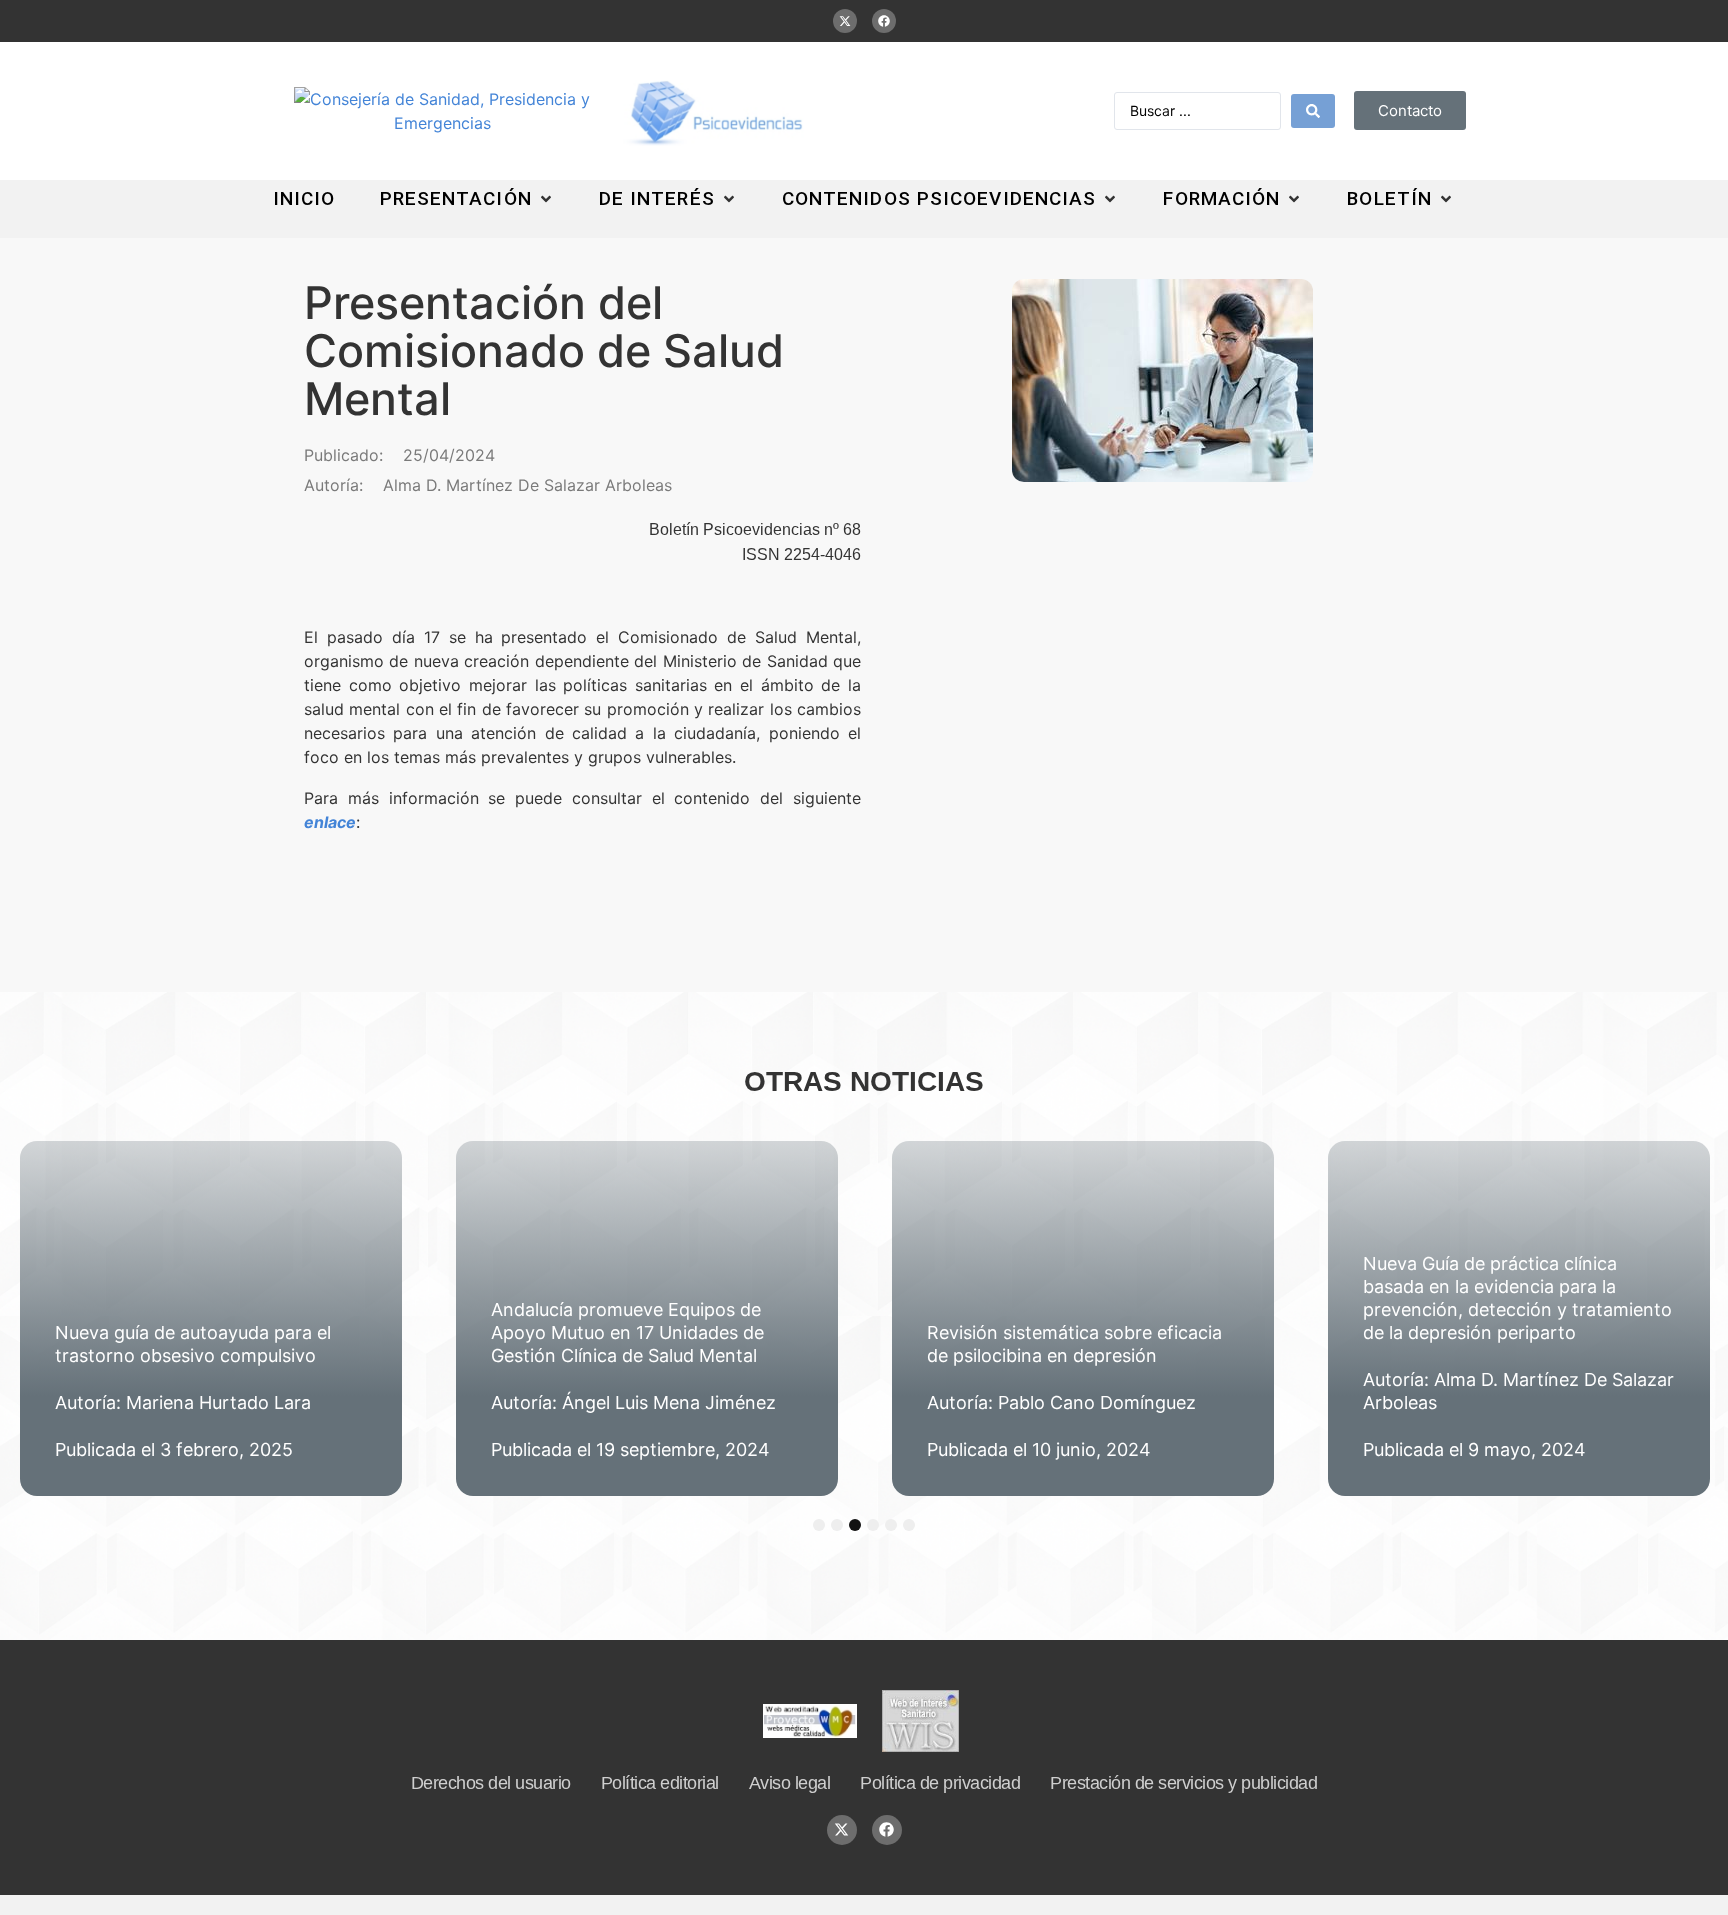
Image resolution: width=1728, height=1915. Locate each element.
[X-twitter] (845, 21)
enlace (330, 822)
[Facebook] (884, 21)
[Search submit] (1313, 111)
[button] (467, 199)
